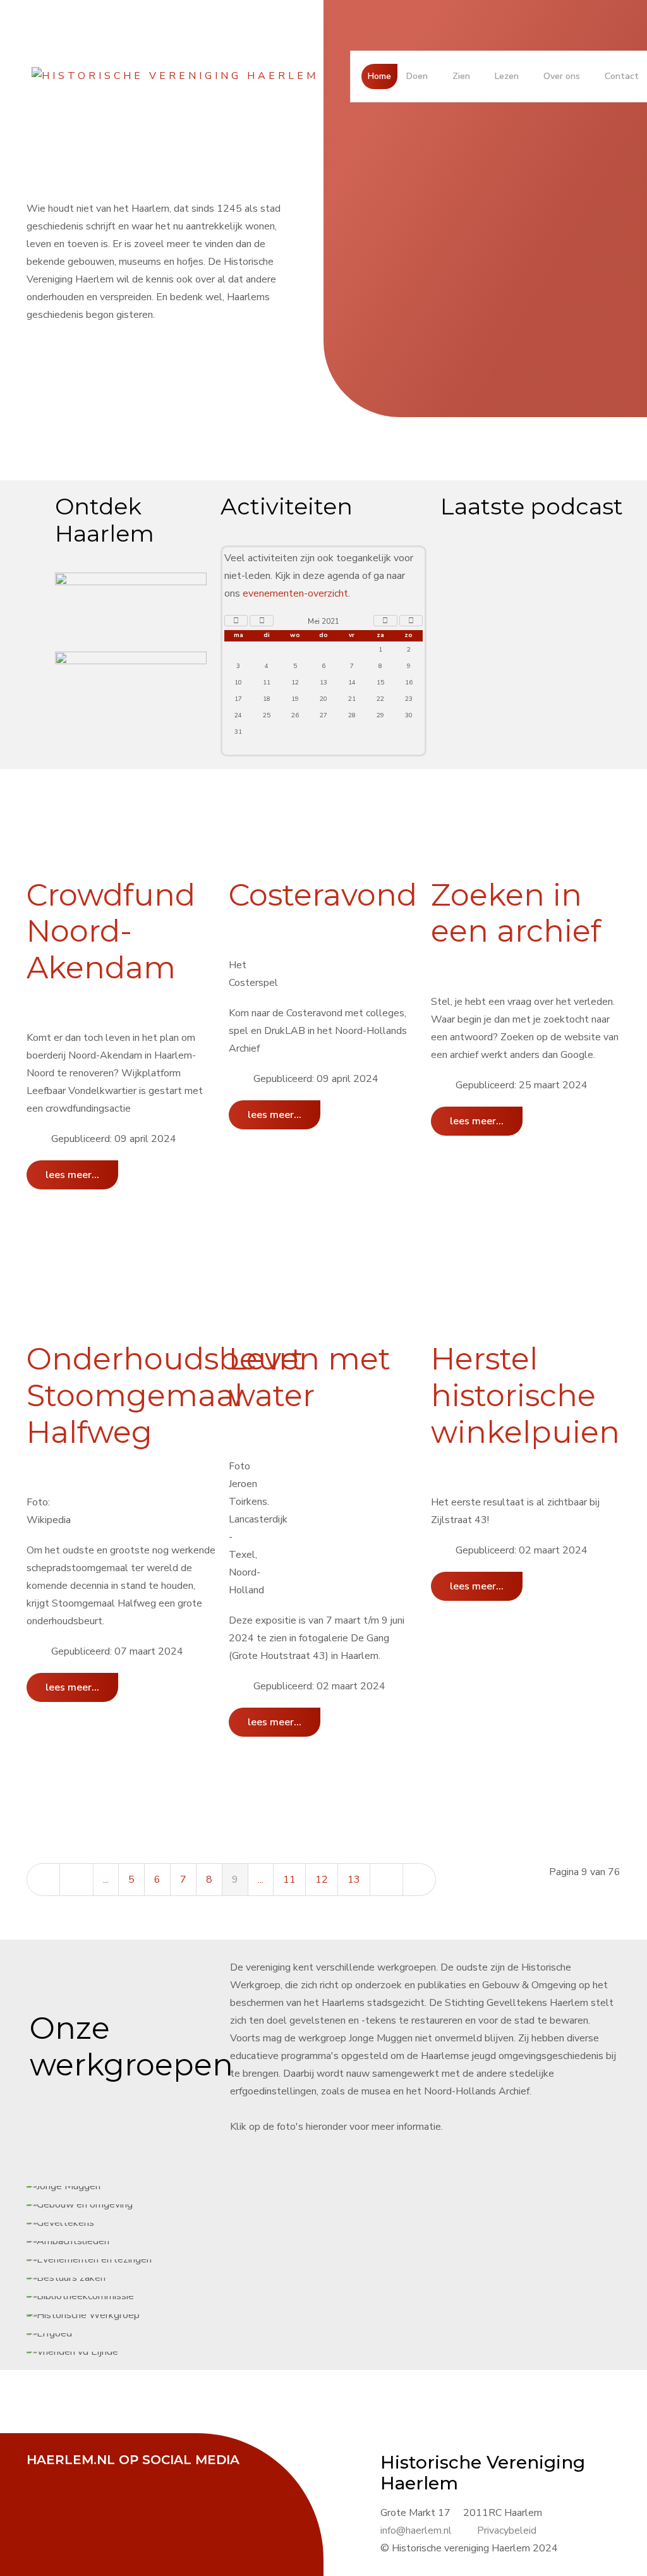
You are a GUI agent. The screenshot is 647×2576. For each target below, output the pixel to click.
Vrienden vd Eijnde (345, 1288)
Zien (461, 76)
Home (379, 76)
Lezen (507, 76)
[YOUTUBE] (106, 2477)
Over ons (562, 76)
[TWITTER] (74, 2477)
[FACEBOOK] (42, 2477)
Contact (622, 76)
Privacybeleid (507, 2530)
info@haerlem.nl (416, 2530)
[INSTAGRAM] (137, 2477)
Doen (417, 76)
